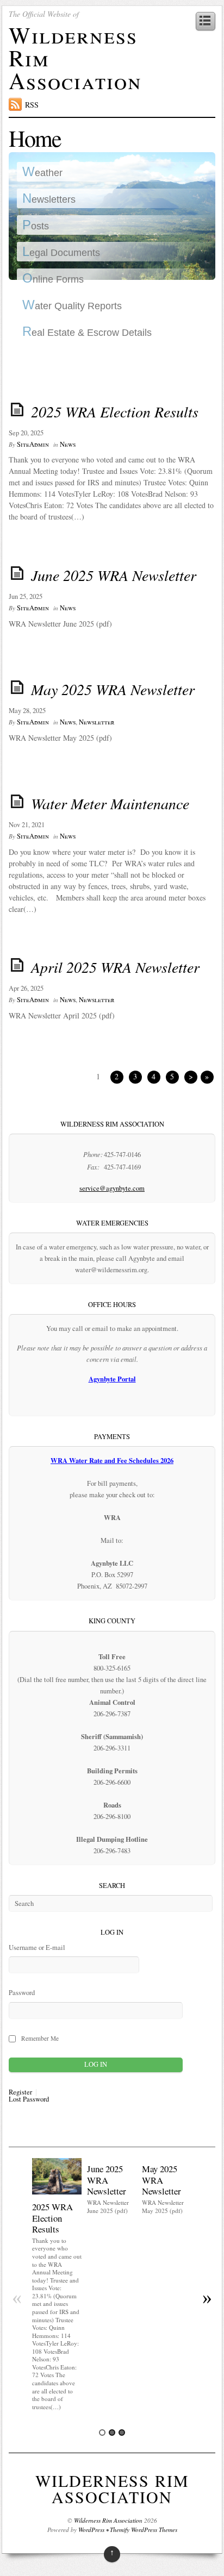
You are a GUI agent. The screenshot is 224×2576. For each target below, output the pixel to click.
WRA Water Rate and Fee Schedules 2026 (112, 1460)
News (68, 444)
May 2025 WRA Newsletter (113, 689)
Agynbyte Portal (112, 1379)
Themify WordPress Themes (144, 2530)
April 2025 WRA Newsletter (115, 967)
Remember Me (40, 2038)
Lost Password (29, 2100)
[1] (102, 2433)
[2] (112, 2433)
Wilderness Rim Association (112, 2489)
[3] (122, 2433)
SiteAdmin (33, 444)
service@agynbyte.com (112, 1188)
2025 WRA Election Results (115, 411)
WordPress (91, 2530)
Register (20, 2093)
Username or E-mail (37, 1947)
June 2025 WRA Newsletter (114, 575)
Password (22, 1993)
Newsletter (97, 722)
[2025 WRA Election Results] (57, 2192)
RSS (32, 105)
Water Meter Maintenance (110, 803)
